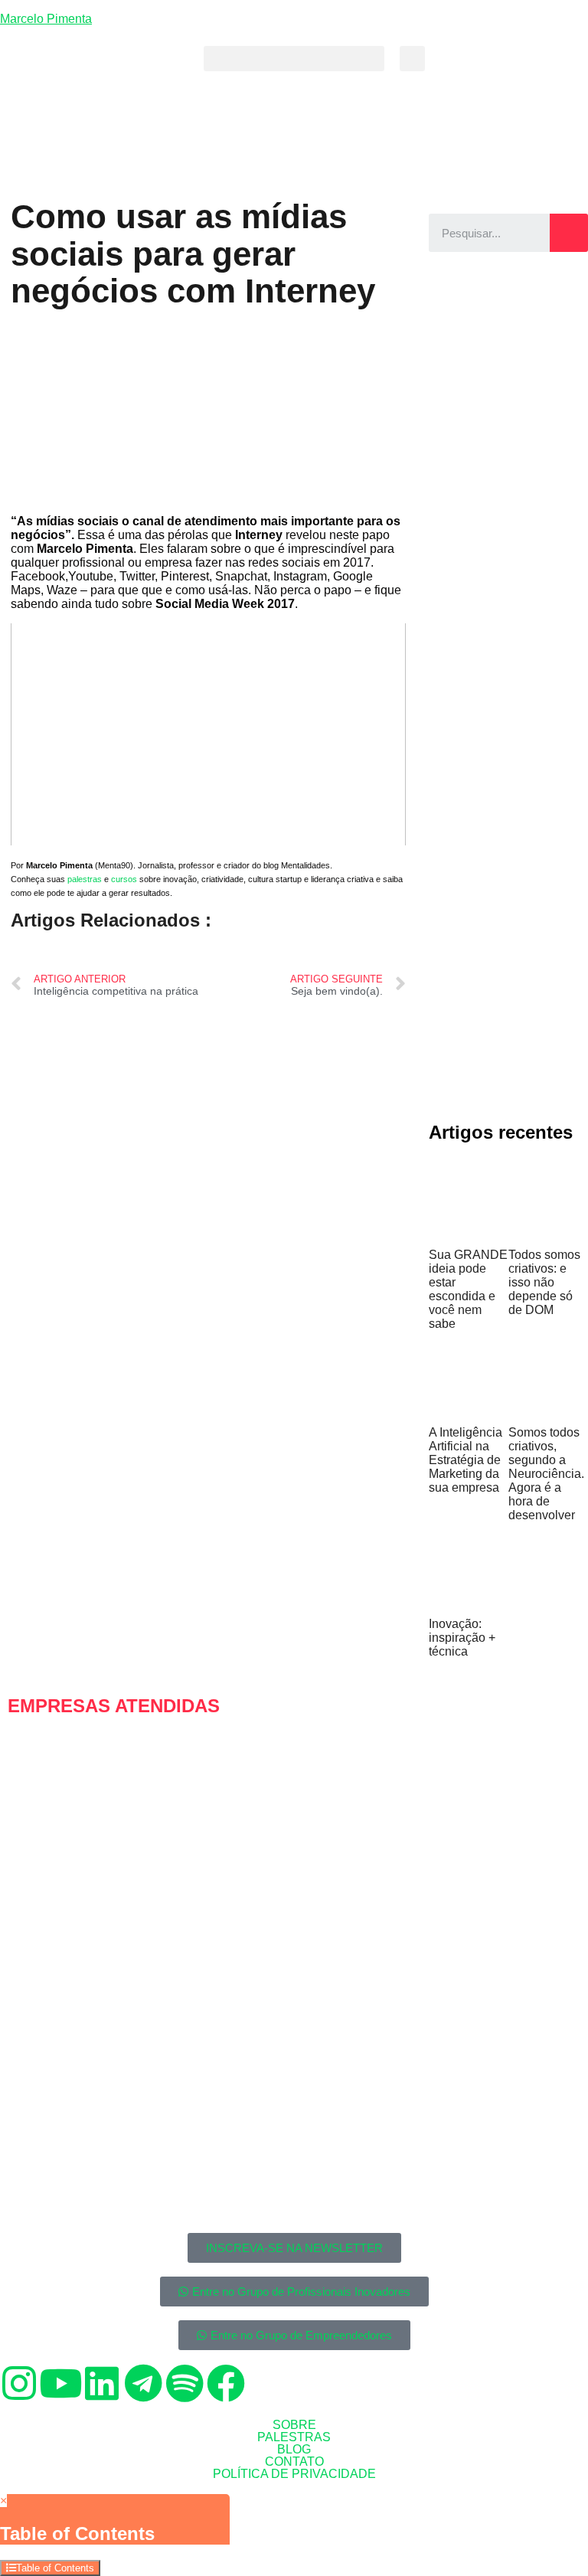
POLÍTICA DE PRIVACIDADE (294, 2474)
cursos (124, 879)
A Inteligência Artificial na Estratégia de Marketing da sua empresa (465, 1460)
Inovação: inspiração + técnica (462, 1638)
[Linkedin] (102, 2383)
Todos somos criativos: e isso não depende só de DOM (544, 1282)
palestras (85, 879)
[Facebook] (226, 2383)
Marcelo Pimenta (46, 19)
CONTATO (294, 2462)
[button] (294, 59)
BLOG (294, 2450)
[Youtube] (60, 2383)
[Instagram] (19, 2383)
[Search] (569, 233)
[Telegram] (143, 2383)
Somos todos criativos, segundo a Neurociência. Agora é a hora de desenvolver (546, 1474)
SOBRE (294, 2425)
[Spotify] (185, 2383)
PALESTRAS (294, 2437)
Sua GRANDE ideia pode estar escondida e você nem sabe (468, 1289)
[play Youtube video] (208, 734)
